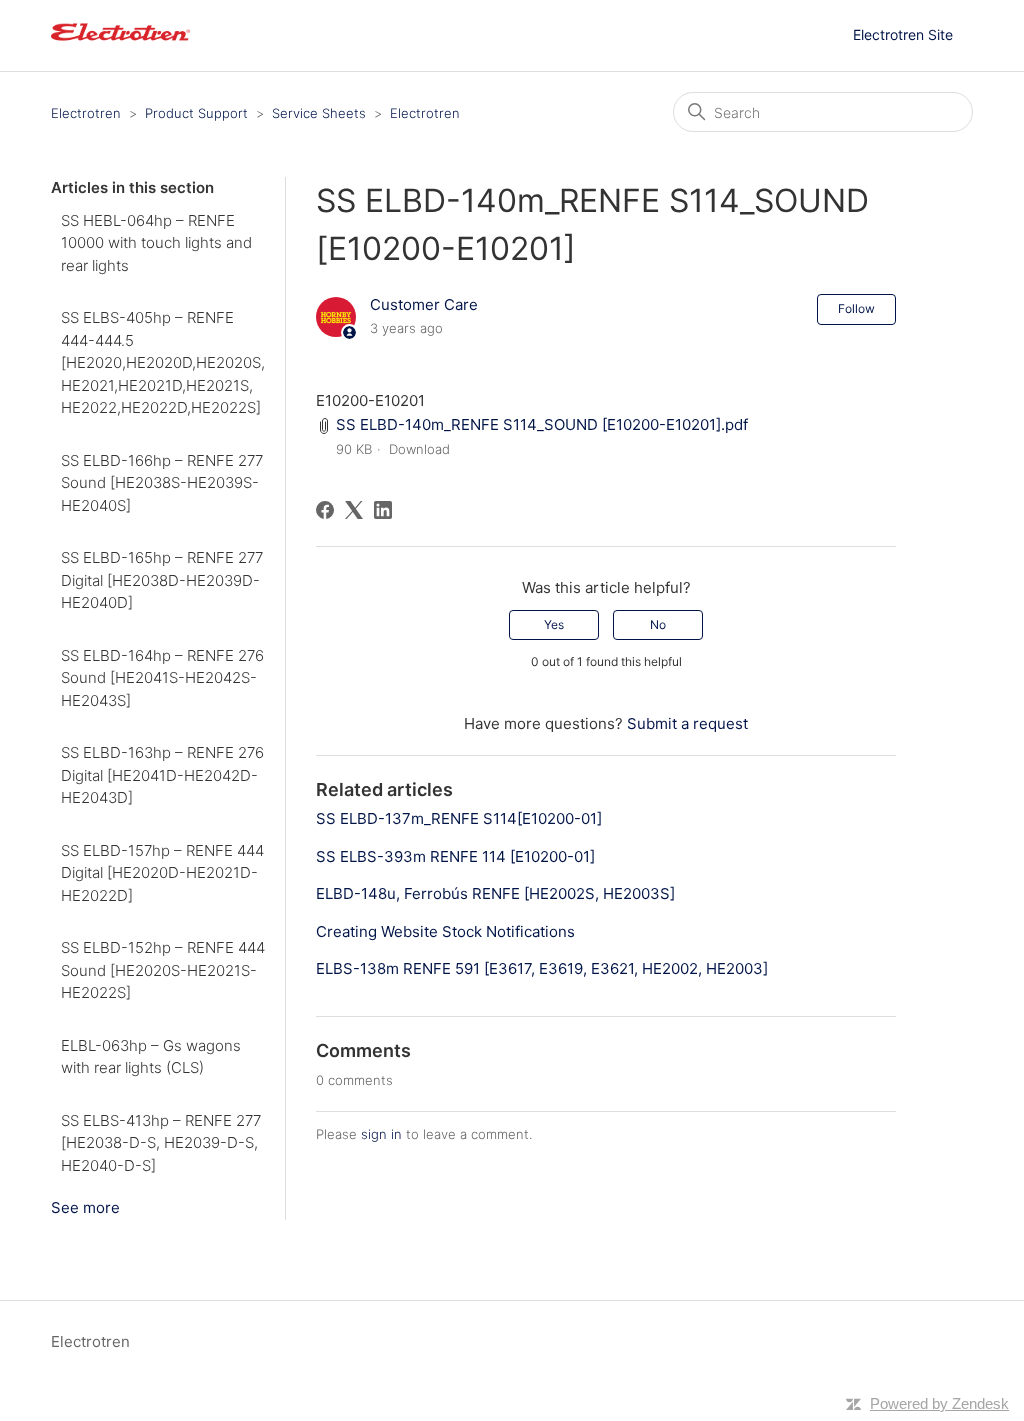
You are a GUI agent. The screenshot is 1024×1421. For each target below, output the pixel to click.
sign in (381, 1134)
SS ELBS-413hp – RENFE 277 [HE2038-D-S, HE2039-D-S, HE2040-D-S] (161, 1143)
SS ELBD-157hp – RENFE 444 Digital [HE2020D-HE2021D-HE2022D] (162, 873)
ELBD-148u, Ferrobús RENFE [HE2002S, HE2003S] (495, 893)
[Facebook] (325, 510)
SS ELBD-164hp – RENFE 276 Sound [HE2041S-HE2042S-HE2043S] (162, 678)
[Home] (120, 45)
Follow (856, 308)
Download (419, 449)
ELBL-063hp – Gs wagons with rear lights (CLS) (151, 1057)
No (658, 624)
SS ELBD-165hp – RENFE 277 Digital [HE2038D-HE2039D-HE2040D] (162, 580)
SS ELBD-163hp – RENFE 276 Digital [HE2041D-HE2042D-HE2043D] (162, 775)
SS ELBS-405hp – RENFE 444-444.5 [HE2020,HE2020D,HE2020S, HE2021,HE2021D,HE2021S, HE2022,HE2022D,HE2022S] (163, 362)
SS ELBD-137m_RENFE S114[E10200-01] (459, 818)
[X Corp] (354, 510)
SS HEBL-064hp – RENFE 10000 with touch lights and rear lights (156, 243)
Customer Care (424, 304)
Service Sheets (319, 113)
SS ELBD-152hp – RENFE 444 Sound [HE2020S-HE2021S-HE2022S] (163, 970)
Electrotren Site (903, 34)
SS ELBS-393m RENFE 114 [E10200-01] (455, 856)
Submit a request (687, 723)
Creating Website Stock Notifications (445, 931)
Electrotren (86, 113)
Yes (554, 624)
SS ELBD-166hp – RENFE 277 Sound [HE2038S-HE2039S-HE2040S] (162, 483)
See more (85, 1207)
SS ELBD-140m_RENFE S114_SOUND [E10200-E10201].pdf (542, 424)
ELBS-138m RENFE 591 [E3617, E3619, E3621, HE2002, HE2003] (542, 968)
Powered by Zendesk (939, 1403)
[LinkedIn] (383, 510)
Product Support (196, 113)
